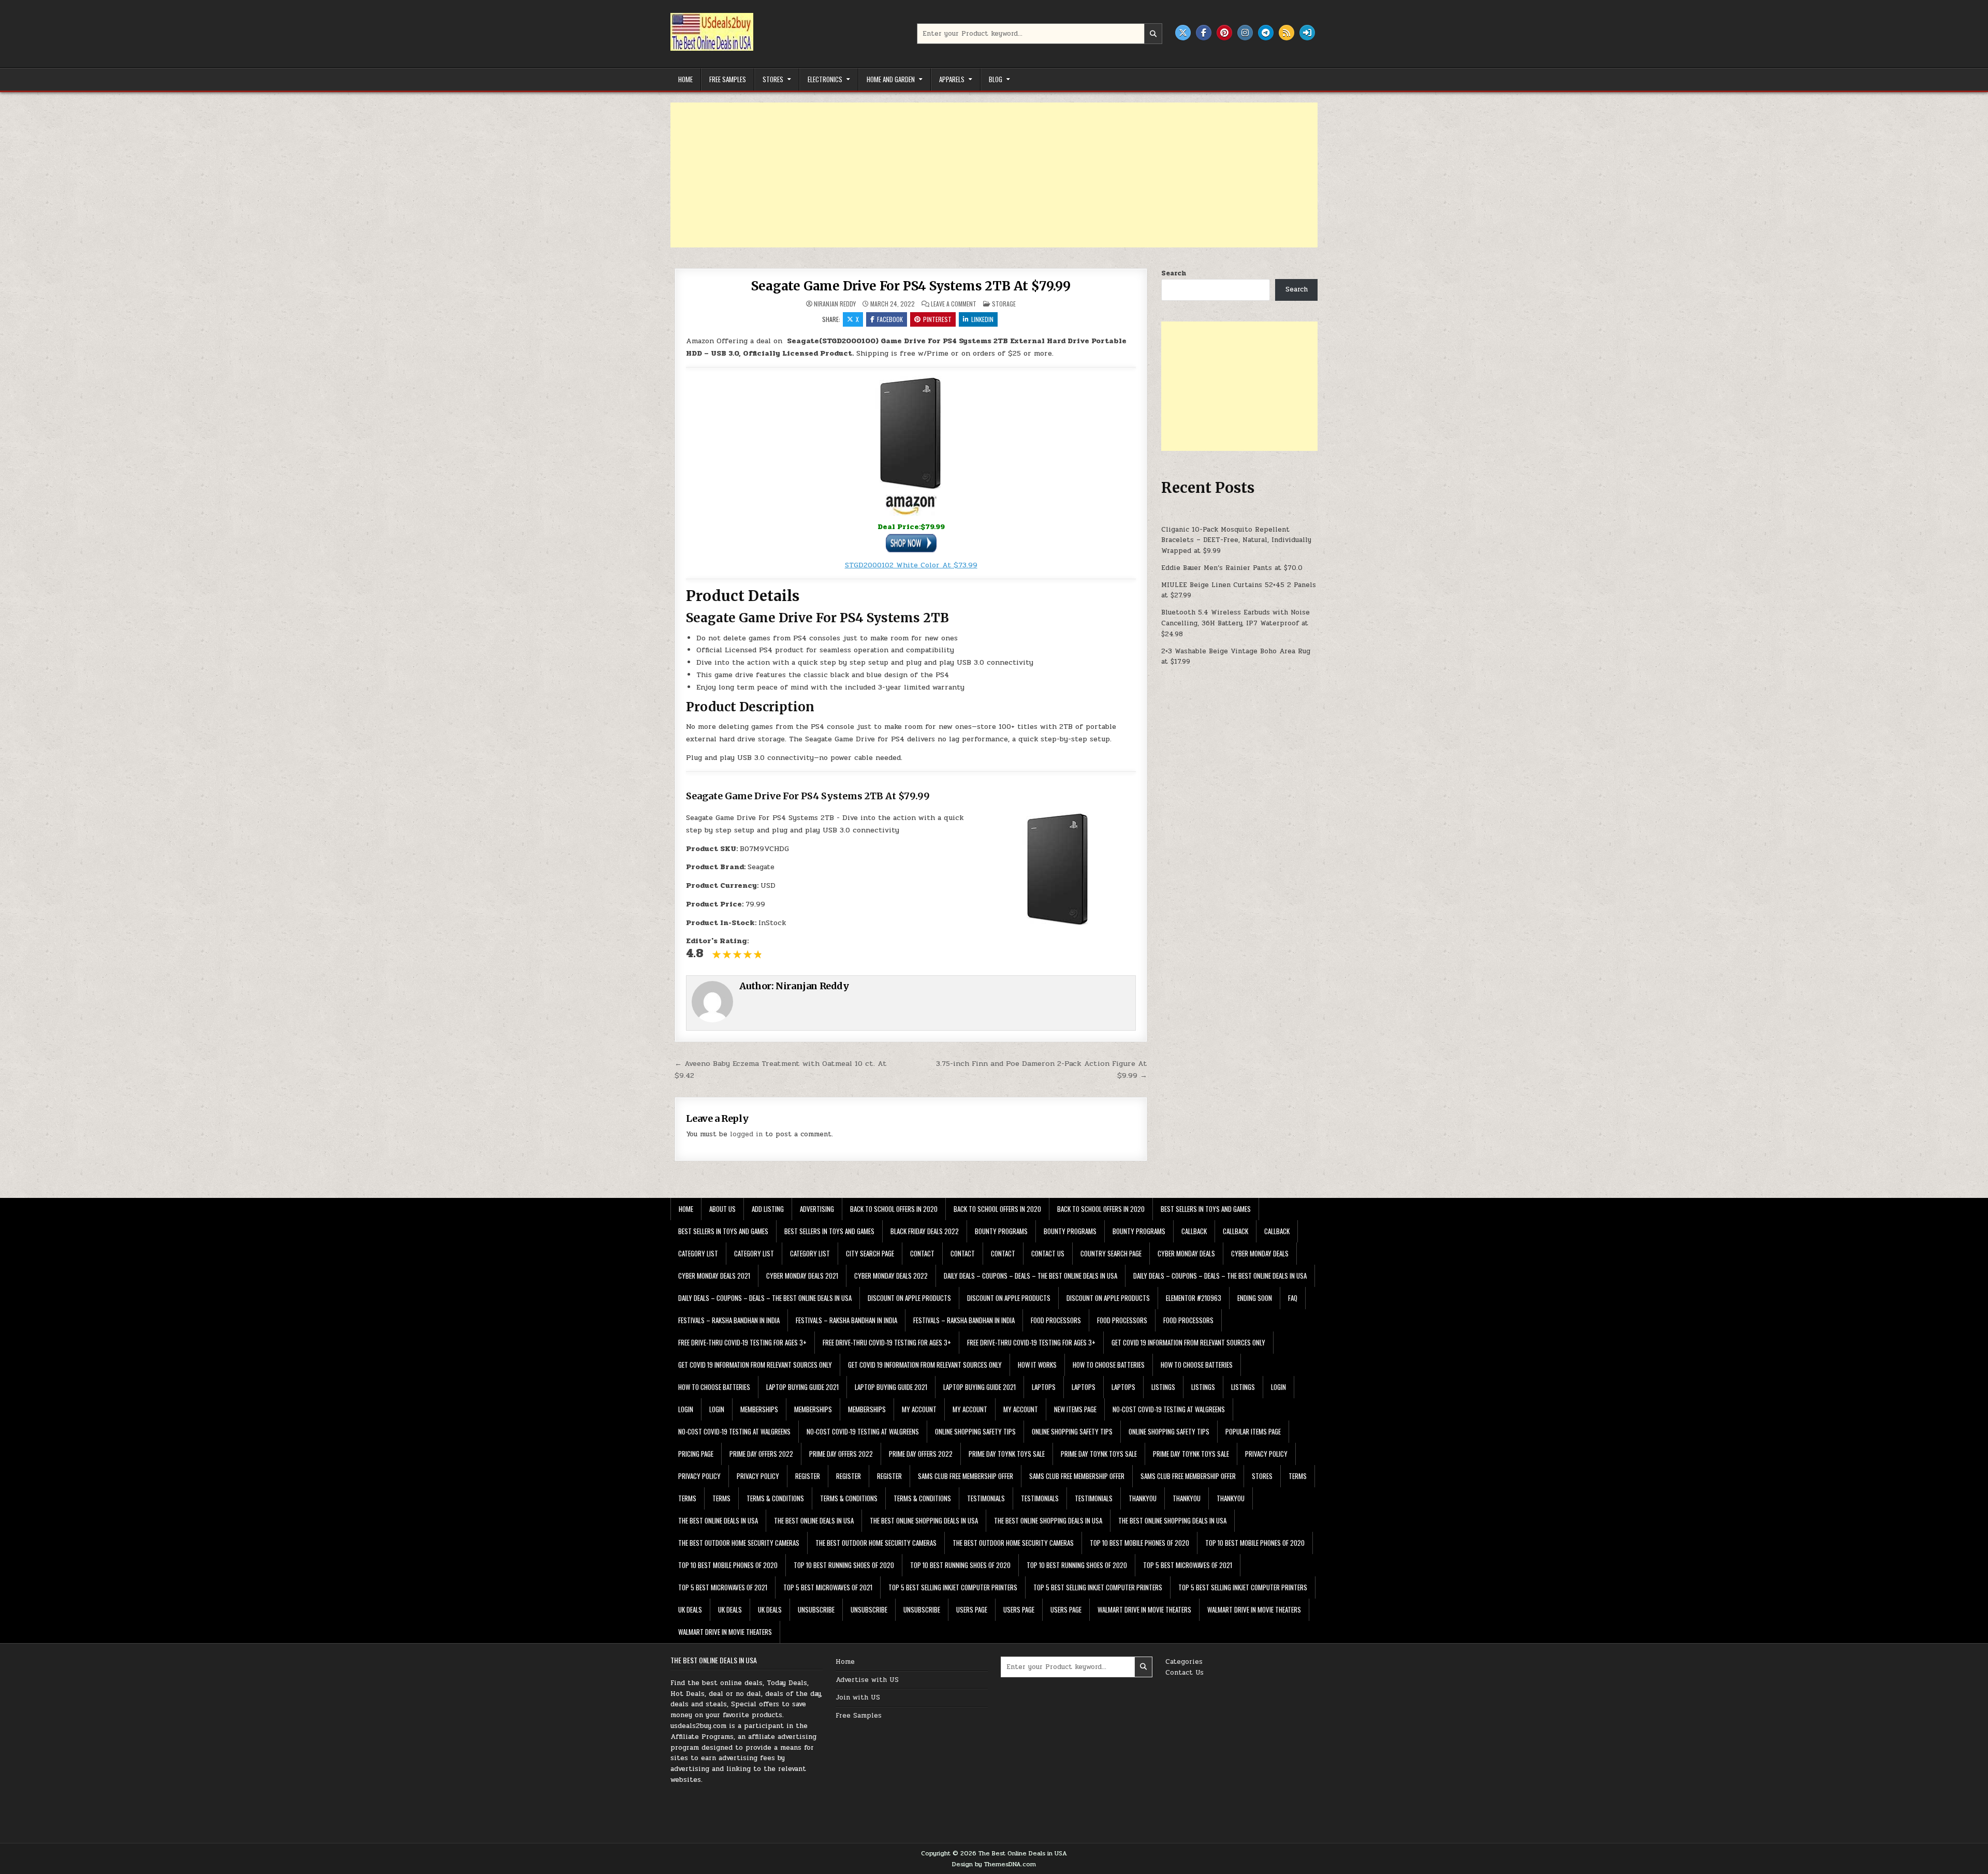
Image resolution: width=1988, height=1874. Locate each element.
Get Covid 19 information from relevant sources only (1188, 1342)
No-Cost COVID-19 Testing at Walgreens (1169, 1409)
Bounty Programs (1001, 1231)
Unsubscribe (816, 1609)
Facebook (890, 319)
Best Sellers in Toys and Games (1206, 1209)
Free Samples (728, 79)
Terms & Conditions (775, 1498)
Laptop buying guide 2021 (802, 1387)
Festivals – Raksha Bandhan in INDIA (729, 1320)
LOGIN (1278, 1387)
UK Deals (690, 1609)
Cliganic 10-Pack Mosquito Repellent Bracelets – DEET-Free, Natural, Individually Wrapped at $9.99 (1236, 540)
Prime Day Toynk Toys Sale (1007, 1454)
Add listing (768, 1209)
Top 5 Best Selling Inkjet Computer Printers (953, 1587)
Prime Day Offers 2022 (761, 1454)
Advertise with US (867, 1680)
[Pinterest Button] (1224, 33)
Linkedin (982, 319)
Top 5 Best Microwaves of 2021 (1188, 1565)
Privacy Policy (1266, 1454)
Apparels (952, 79)
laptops (1044, 1387)
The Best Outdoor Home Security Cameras (739, 1543)
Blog (996, 79)
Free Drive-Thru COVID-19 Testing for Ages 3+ (742, 1342)
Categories (1184, 1662)
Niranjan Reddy (835, 304)
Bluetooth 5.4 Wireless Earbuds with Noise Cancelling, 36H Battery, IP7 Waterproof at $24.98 (1236, 623)
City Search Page (870, 1253)
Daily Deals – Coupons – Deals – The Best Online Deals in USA (1030, 1276)
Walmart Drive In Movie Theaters (1144, 1609)
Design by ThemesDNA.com (994, 1864)
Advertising (817, 1209)
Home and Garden (891, 79)
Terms (1298, 1476)
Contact (922, 1253)
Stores (773, 79)
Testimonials (986, 1498)
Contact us (1048, 1253)
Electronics (825, 79)
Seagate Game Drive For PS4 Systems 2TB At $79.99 (911, 286)
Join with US (858, 1697)
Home (685, 79)
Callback (1194, 1231)
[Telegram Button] (1266, 33)
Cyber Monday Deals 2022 (891, 1276)
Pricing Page (696, 1454)
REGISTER (808, 1476)
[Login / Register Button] (1307, 33)
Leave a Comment (954, 304)
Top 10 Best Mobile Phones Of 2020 (1139, 1543)
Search (1174, 273)
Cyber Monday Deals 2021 (714, 1276)
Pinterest (937, 319)
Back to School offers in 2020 (894, 1209)
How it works (1037, 1365)
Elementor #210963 (1194, 1298)
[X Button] (1183, 33)
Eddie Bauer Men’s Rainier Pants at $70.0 (1232, 568)
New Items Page (1075, 1409)
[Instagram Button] (1245, 33)
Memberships (759, 1409)
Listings (1163, 1387)
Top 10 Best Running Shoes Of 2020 (844, 1565)
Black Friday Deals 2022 (925, 1231)
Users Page (972, 1609)
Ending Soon (1255, 1298)
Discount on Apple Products (909, 1298)
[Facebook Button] (1204, 33)
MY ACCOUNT (919, 1409)
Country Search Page (1111, 1253)
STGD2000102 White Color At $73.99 (911, 565)
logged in (746, 1134)
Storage (1004, 304)
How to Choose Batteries (1109, 1365)
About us (722, 1209)
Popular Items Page (1253, 1431)
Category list (698, 1253)
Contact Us (1185, 1673)
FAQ (1293, 1298)
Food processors (1056, 1320)
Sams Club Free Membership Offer (966, 1476)
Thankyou (1143, 1498)
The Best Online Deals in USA (718, 1520)
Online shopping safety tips (975, 1431)
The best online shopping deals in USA (924, 1520)
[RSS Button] (1287, 33)
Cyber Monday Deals (1186, 1253)
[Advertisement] (981, 175)
